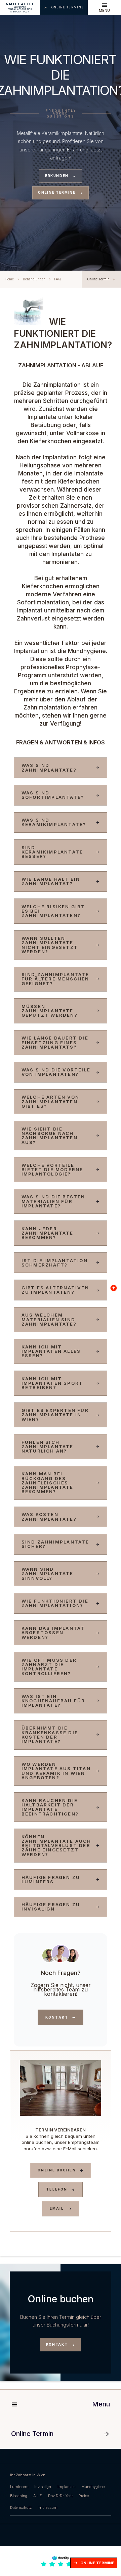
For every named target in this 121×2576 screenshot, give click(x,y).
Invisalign (43, 2487)
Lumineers (19, 2487)
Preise (84, 2496)
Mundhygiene (93, 2487)
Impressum (48, 2508)
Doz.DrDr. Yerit (60, 2496)
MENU (104, 11)
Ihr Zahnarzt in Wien (28, 2475)
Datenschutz (21, 2508)
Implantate (66, 2487)
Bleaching (19, 2496)
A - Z (37, 2496)
